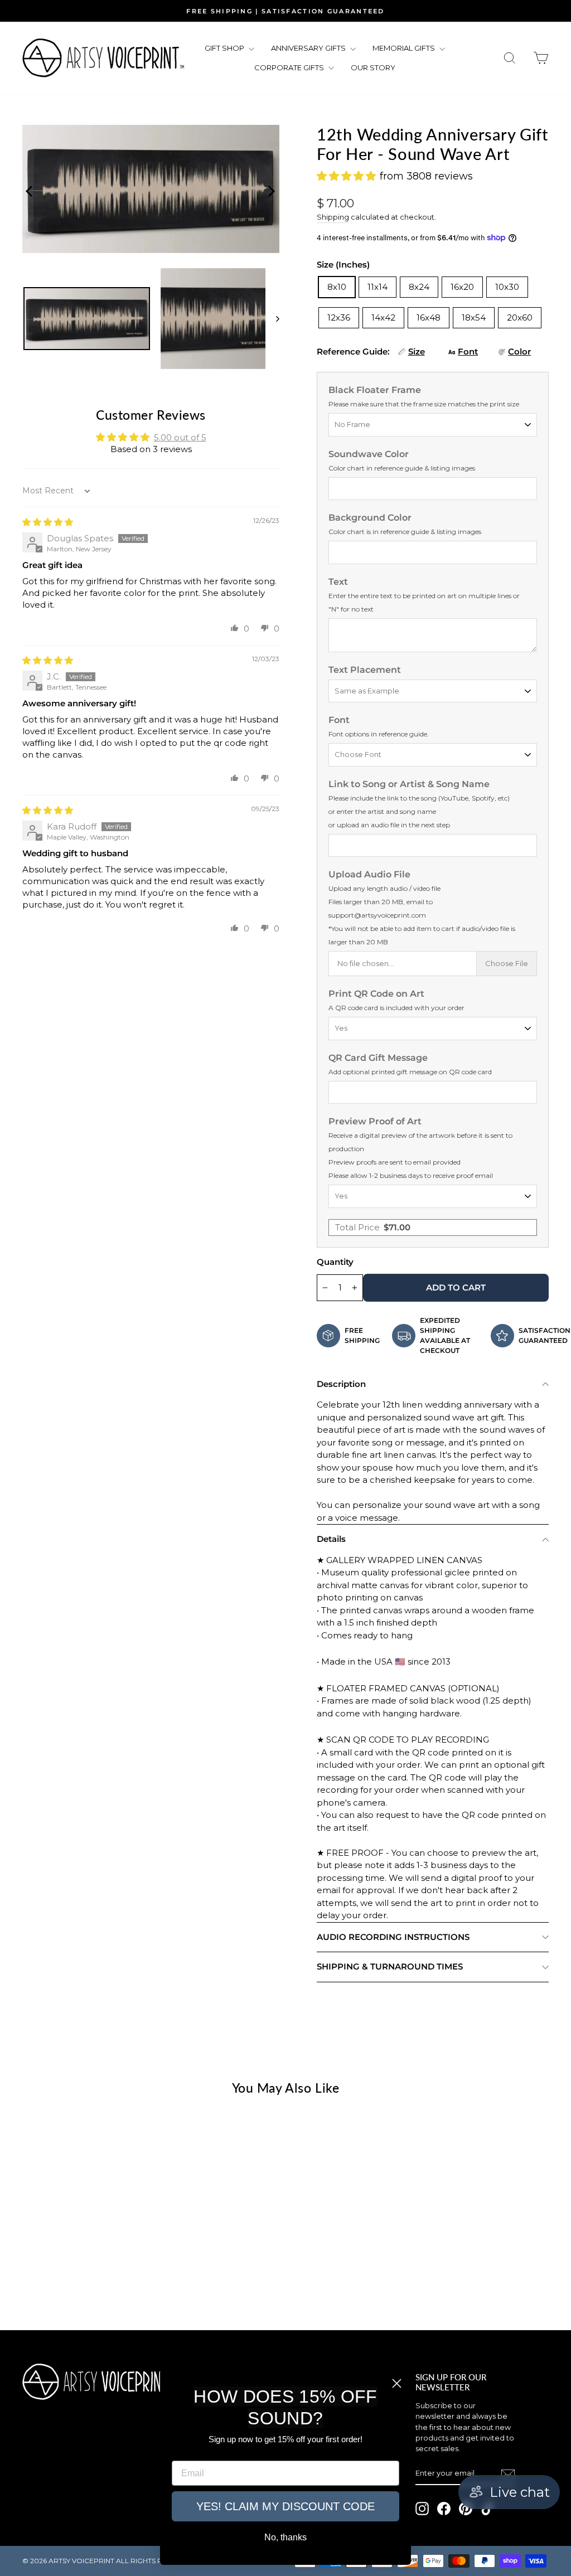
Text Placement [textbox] (365, 670)
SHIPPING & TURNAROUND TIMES (390, 1966)
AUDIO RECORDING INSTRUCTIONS (393, 1937)
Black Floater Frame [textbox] (424, 396)
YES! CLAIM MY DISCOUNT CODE (285, 2506)
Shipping (333, 217)
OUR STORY (373, 67)
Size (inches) (343, 265)
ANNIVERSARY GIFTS (309, 48)
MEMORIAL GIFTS (405, 48)
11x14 (378, 287)
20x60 (520, 317)
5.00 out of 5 (180, 437)
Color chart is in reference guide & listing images (405, 532)
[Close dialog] (397, 2383)
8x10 (337, 287)
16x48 (429, 317)
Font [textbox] (379, 726)
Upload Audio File (422, 908)
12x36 (339, 317)
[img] (48, 522)
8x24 (419, 287)
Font (468, 351)
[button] (235, 628)
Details (331, 1539)
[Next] (268, 189)
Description (341, 1384)
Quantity (335, 1262)
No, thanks (285, 2537)
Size (417, 351)
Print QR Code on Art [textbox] (396, 1000)
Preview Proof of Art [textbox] (420, 1148)
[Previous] (28, 189)
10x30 (507, 287)
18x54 (474, 317)
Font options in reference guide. (379, 734)
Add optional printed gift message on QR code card (410, 1072)
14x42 (383, 317)
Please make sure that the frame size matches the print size (424, 404)
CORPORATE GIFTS (290, 67)
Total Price (373, 1227)
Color (519, 351)
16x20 (462, 287)
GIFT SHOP (225, 48)
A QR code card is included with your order (396, 1008)
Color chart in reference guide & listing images (402, 468)
